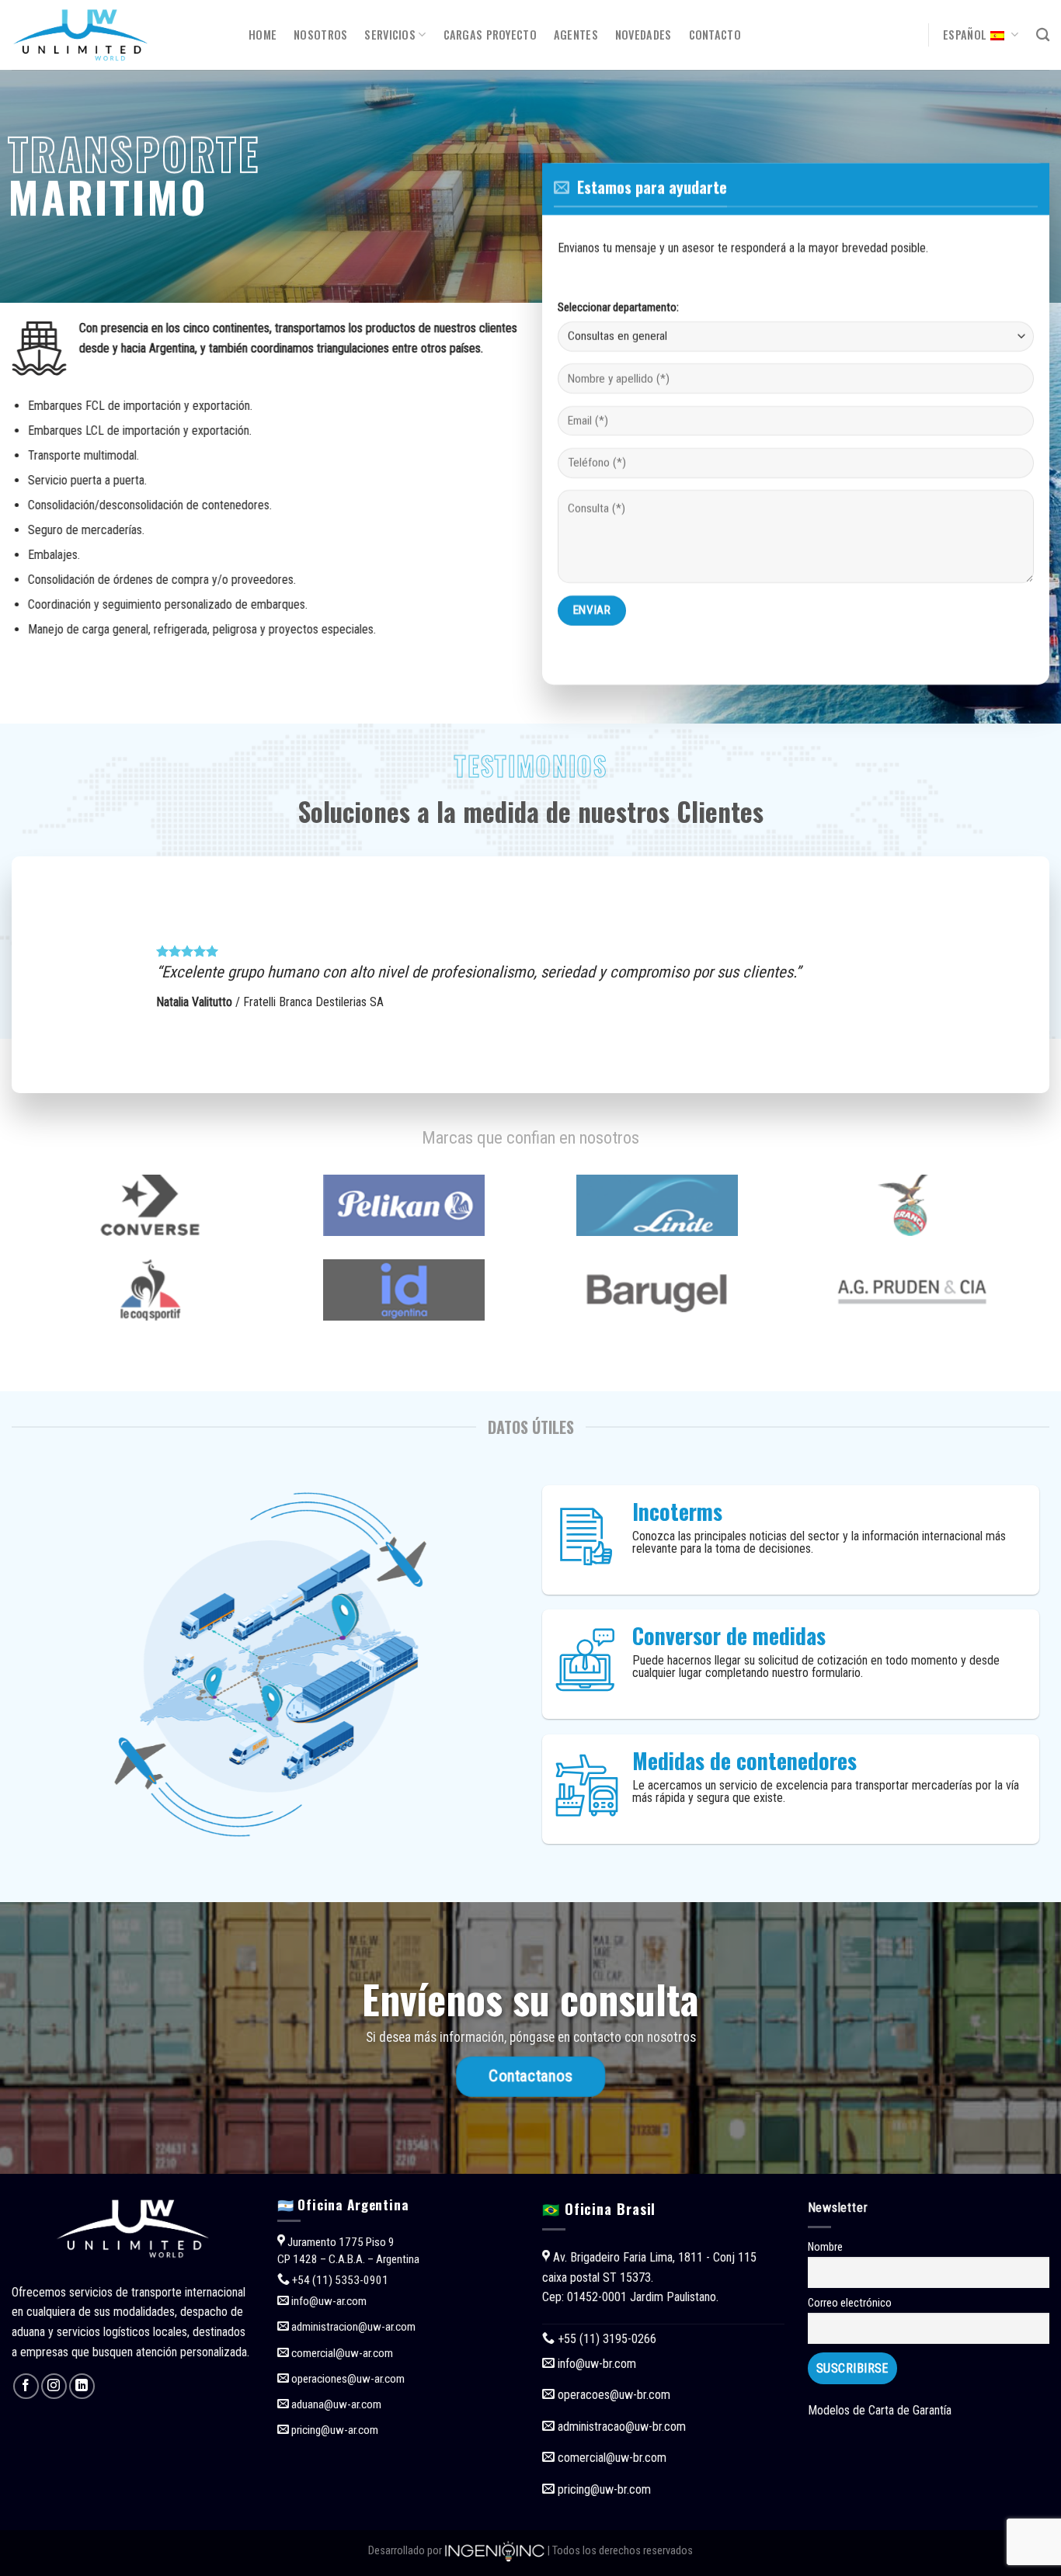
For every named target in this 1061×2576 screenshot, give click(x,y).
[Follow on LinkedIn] (82, 2386)
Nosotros (320, 35)
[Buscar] (1043, 35)
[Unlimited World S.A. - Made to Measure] (118, 35)
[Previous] (50, 975)
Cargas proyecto (490, 35)
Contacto (715, 35)
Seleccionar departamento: (618, 308)
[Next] (1011, 975)
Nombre (825, 2247)
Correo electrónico (850, 2303)
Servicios (390, 35)
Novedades (644, 35)
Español (965, 35)
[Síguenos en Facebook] (26, 2386)
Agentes (576, 35)
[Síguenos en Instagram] (54, 2386)
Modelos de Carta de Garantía (880, 2410)
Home (263, 35)
